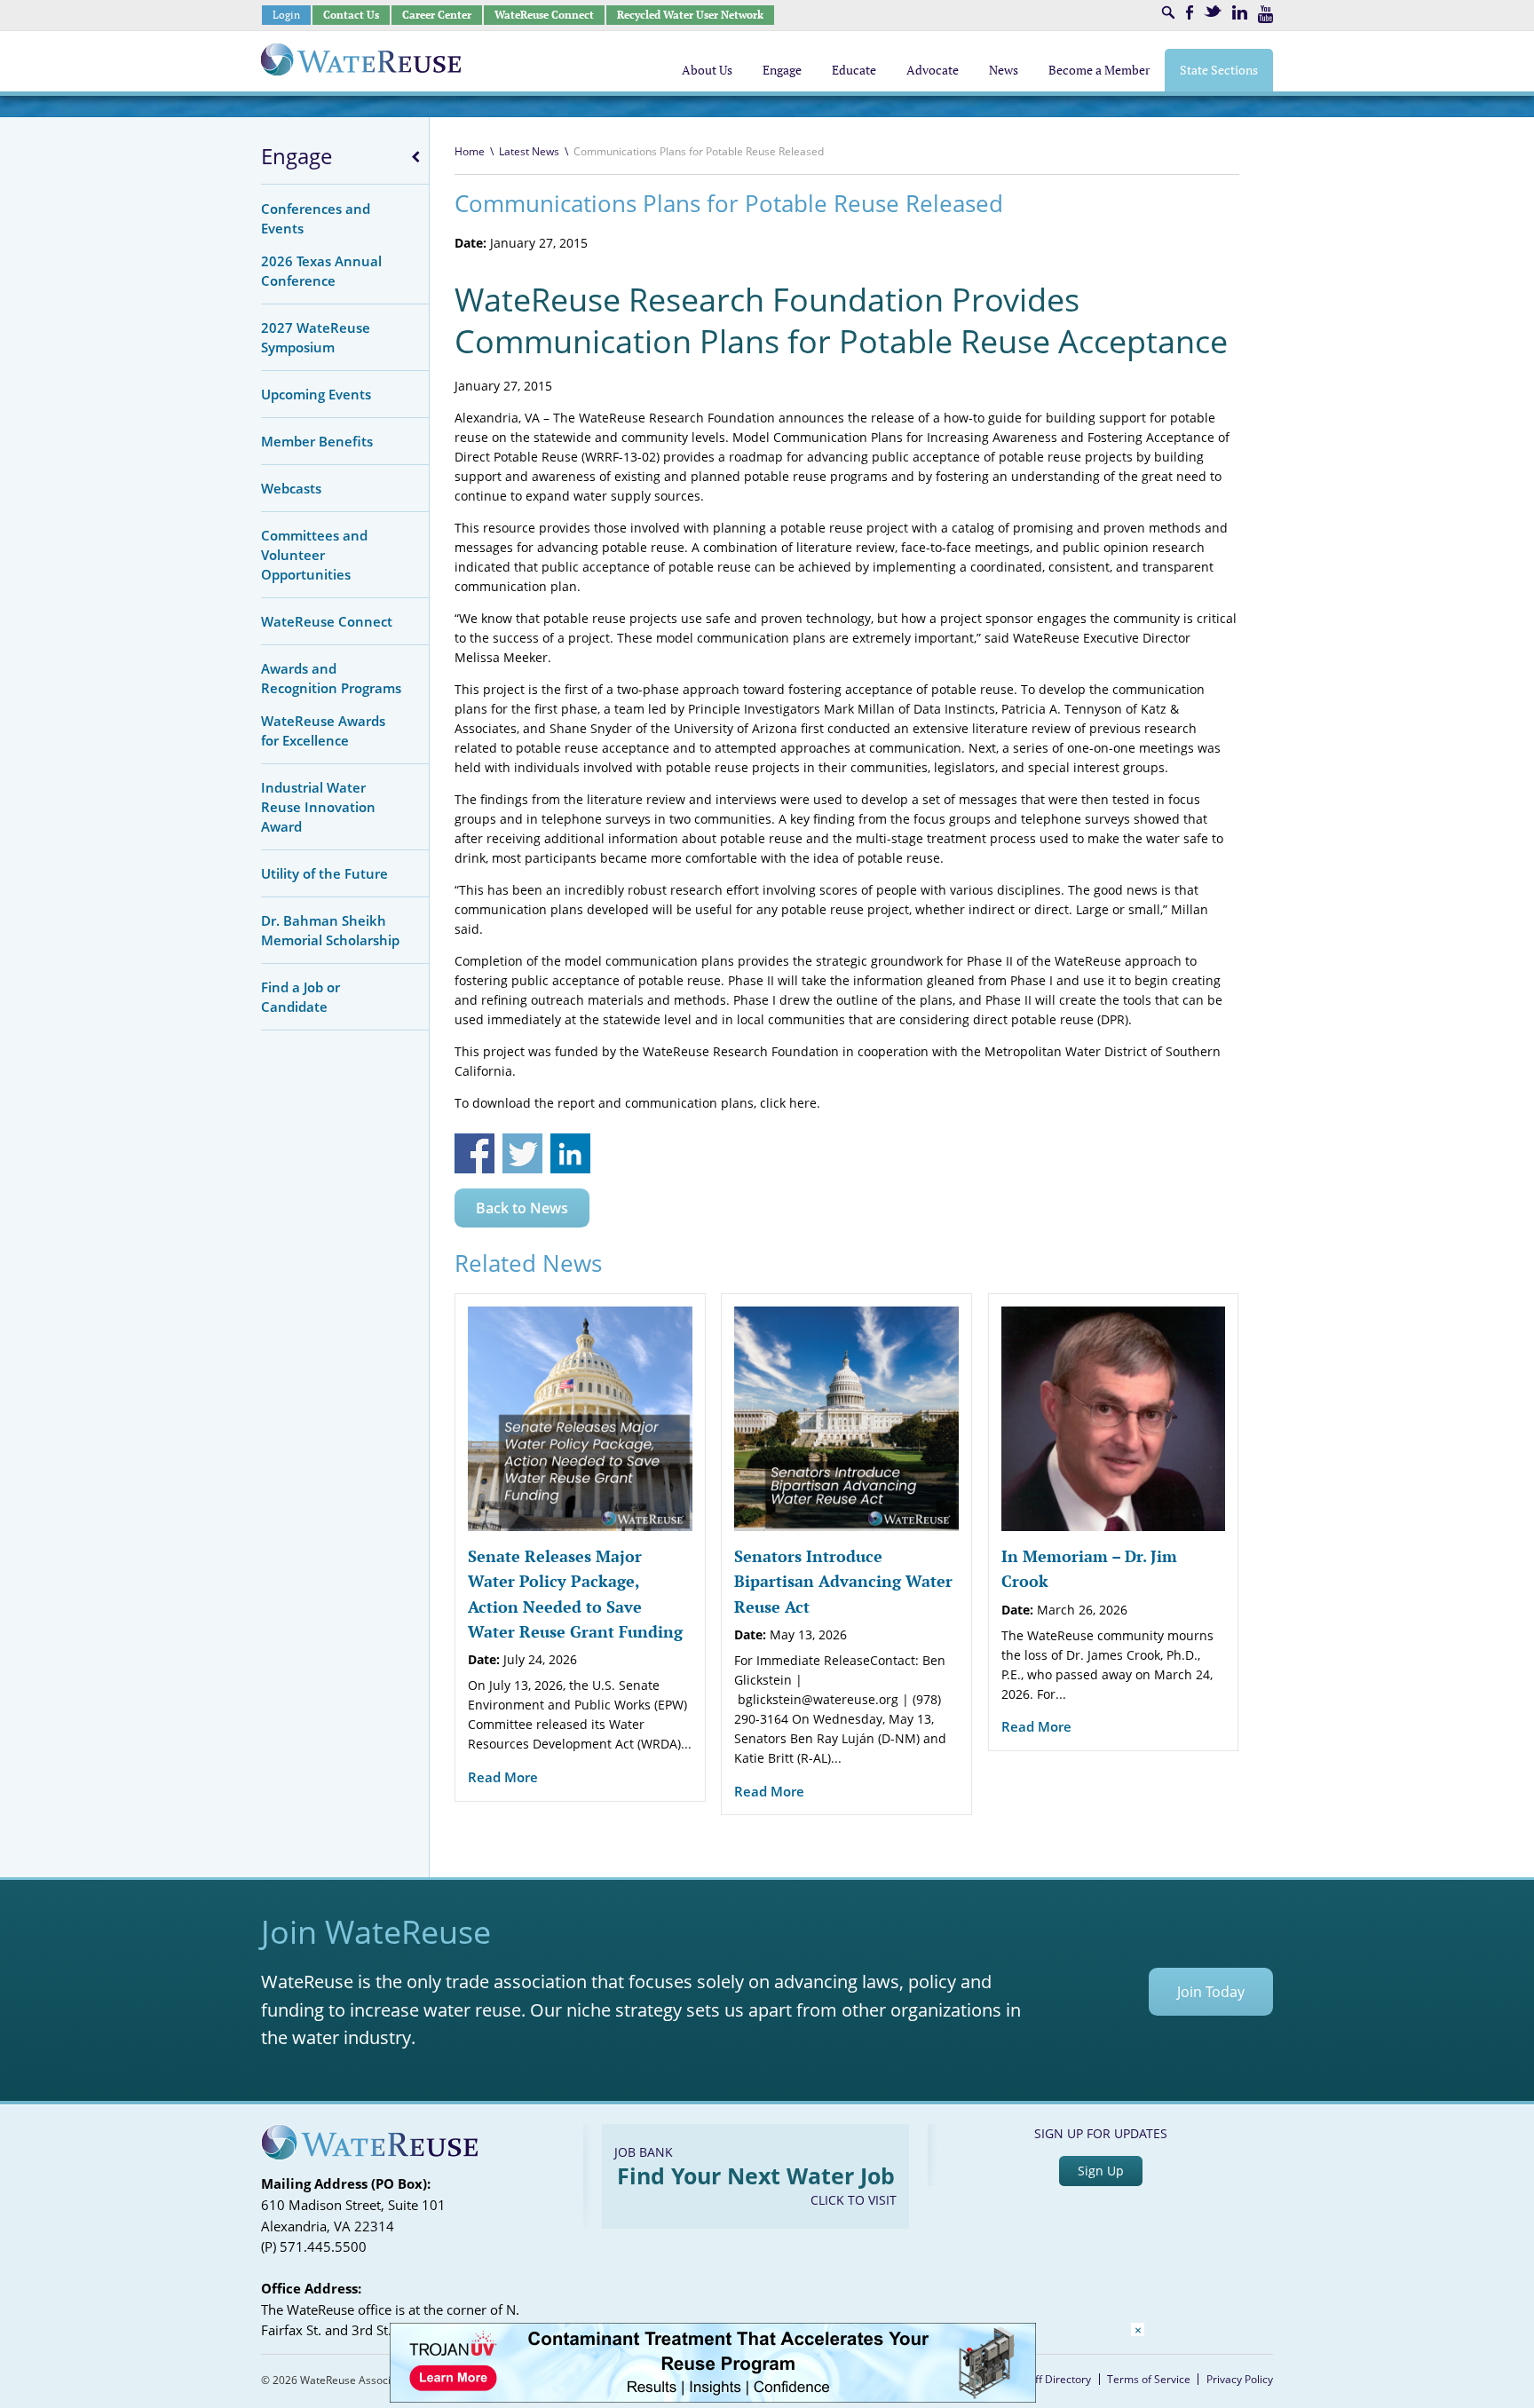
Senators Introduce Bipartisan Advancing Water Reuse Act (843, 1581)
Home (470, 151)
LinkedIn (1240, 12)
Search (1168, 12)
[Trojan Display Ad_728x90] (713, 2398)
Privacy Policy (1240, 2379)
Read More (503, 1777)
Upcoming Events (316, 394)
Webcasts (291, 488)
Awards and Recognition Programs (331, 678)
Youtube (1265, 14)
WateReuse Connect (544, 15)
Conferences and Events (316, 218)
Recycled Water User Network (690, 15)
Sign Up (1101, 2171)
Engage (297, 156)
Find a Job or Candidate (300, 997)
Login (286, 15)
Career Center (437, 15)
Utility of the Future (324, 873)
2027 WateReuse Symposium (316, 337)
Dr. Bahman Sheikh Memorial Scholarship (330, 930)
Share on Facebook (474, 1153)
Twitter (1213, 11)
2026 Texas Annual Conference (321, 271)
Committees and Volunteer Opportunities (314, 555)
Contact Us (351, 15)
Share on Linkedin (570, 1153)
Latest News (529, 151)
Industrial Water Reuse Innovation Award (318, 807)
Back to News (522, 1208)
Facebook (1190, 12)
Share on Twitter (522, 1153)
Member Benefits (317, 441)
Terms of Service (1149, 2379)
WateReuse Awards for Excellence (323, 730)
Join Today (1211, 1992)
